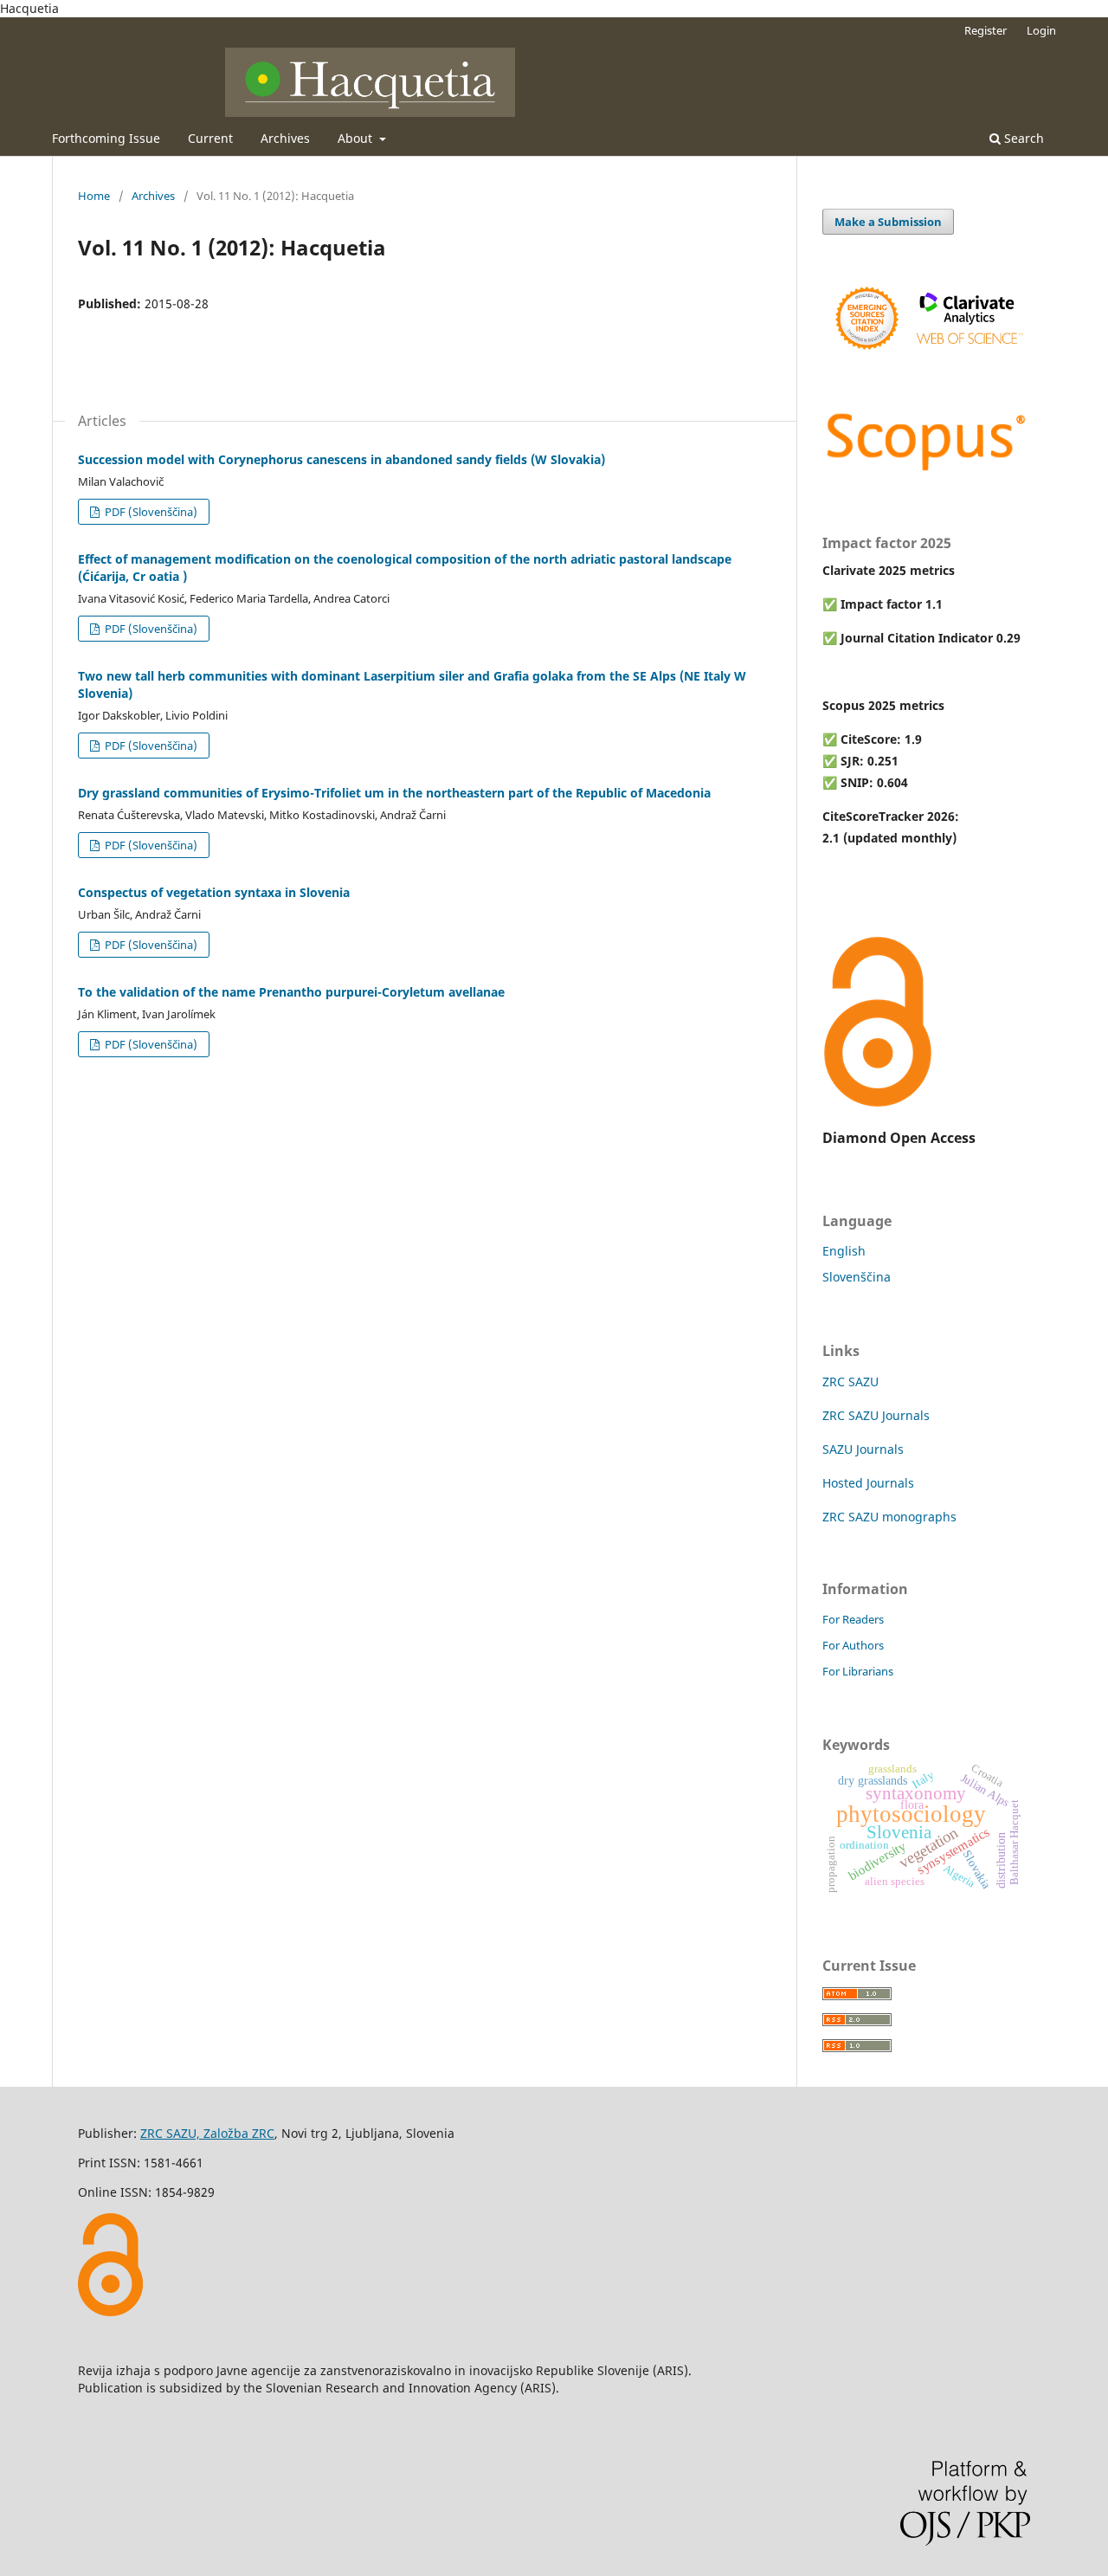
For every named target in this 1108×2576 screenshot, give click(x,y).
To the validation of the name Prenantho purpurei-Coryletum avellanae (291, 992)
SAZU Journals (863, 1449)
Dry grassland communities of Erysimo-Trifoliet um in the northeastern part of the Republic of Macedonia (394, 793)
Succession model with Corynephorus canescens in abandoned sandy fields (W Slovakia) (341, 459)
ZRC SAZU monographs (889, 1517)
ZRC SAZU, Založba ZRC (207, 2133)
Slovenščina (857, 1277)
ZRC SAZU (850, 1382)
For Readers (853, 1619)
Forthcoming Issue (106, 138)
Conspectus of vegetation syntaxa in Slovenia (214, 892)
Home (94, 196)
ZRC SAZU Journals (876, 1415)
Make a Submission (888, 222)
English (844, 1251)
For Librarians (858, 1671)
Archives (285, 138)
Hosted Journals (868, 1483)
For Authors (853, 1645)
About (357, 138)
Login (1041, 30)
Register (986, 30)
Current (210, 138)
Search (1022, 138)
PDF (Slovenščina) (150, 512)
